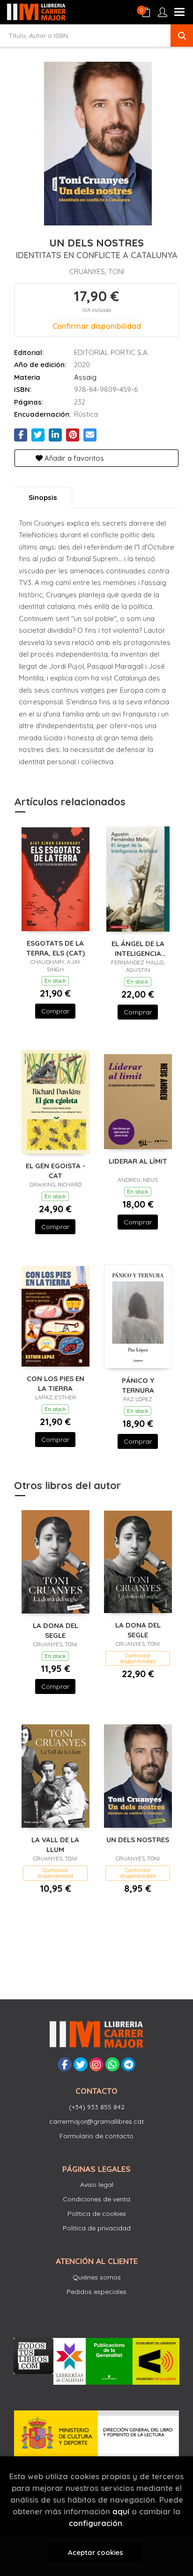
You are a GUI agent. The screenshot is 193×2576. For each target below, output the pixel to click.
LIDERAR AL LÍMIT (138, 1161)
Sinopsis (43, 497)
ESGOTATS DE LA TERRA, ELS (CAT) (56, 948)
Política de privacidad (97, 2228)
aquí (121, 2511)
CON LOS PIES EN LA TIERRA (56, 1383)
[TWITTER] (81, 2064)
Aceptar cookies (96, 2552)
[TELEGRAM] (128, 2064)
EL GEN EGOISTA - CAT (56, 1170)
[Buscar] (182, 36)
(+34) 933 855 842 (97, 2107)
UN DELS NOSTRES (138, 1840)
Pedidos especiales (96, 2292)
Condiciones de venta (96, 2199)
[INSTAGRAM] (96, 2064)
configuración (96, 2523)
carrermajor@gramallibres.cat (96, 2121)
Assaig (85, 377)
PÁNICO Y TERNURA (138, 1385)
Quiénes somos (97, 2277)
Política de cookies (97, 2214)
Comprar (55, 1011)
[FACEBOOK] (65, 2064)
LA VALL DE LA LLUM (55, 1844)
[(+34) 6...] (112, 2064)
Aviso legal (97, 2185)
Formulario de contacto (96, 2136)
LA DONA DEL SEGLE (56, 1630)
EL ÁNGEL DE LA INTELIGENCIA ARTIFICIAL (138, 948)
